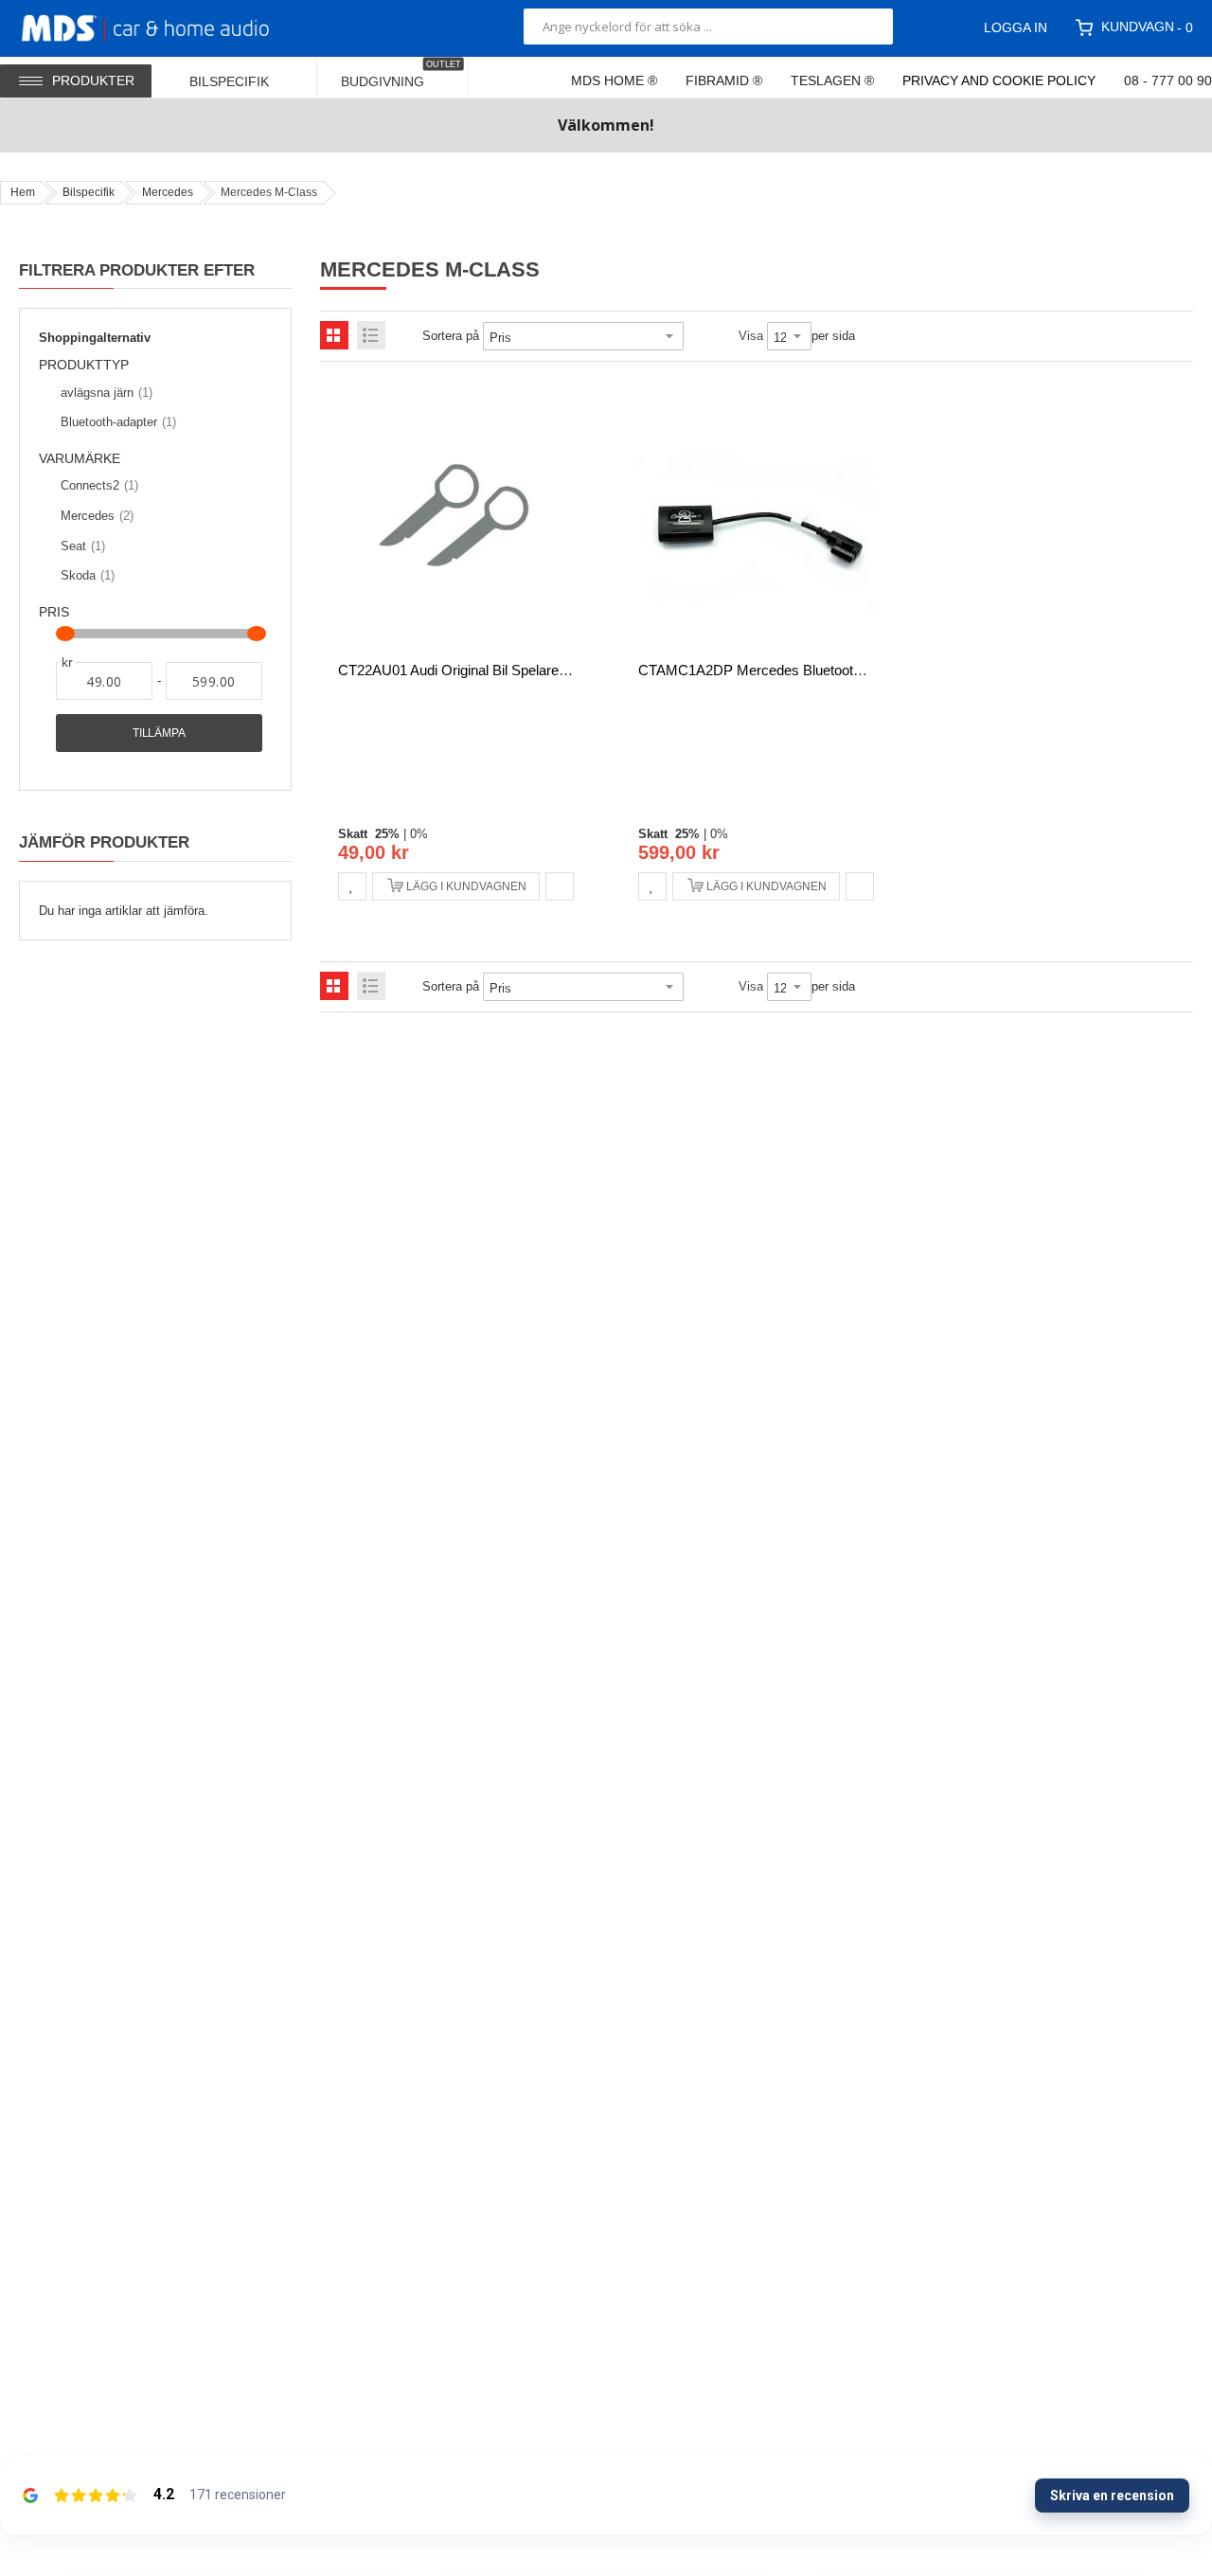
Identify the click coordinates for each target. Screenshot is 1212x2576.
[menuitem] (241, 77)
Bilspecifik (89, 192)
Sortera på (451, 336)
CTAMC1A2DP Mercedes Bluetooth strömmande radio (811, 670)
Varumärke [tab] (80, 459)
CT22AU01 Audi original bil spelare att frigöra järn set (510, 670)
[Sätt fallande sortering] (697, 336)
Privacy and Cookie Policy (999, 80)
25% (387, 834)
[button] (352, 886)
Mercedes (168, 192)
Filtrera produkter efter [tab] (137, 270)
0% (419, 834)
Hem (23, 192)
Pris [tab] (54, 612)
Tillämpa (159, 733)
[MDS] (168, 27)
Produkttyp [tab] (84, 365)
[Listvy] (371, 335)
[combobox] (708, 27)
